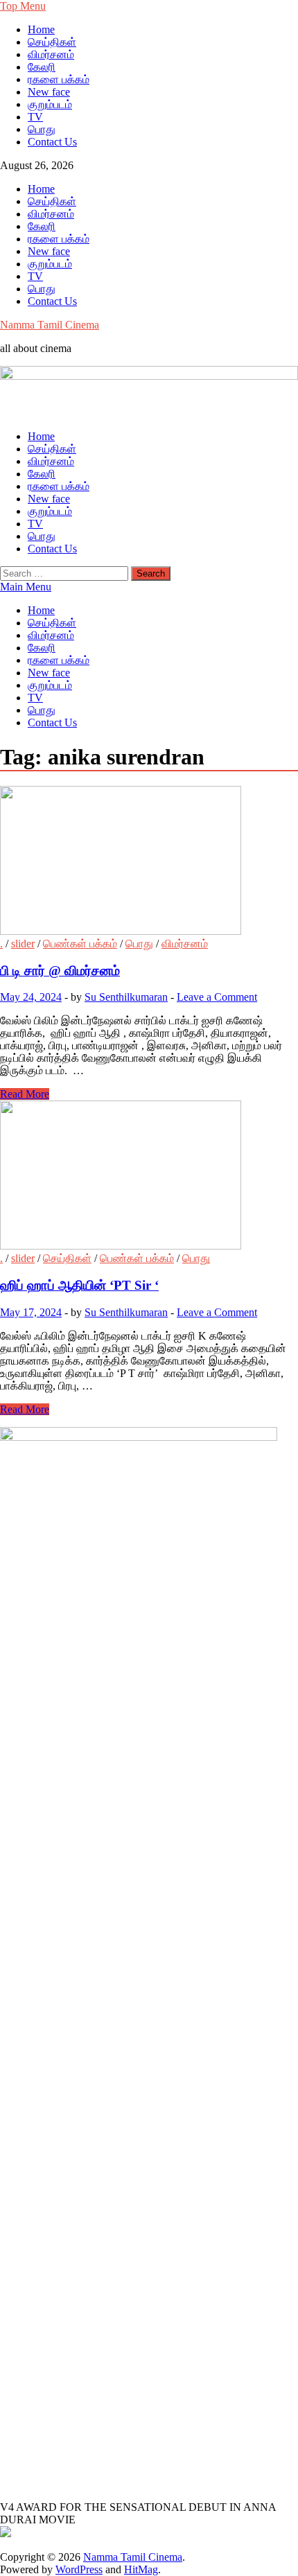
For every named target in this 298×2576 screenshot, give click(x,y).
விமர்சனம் (51, 54)
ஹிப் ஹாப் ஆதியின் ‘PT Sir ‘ (79, 1285)
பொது (42, 129)
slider (23, 944)
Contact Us (52, 142)
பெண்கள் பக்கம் (80, 944)
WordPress (79, 2569)
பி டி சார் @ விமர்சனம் (60, 971)
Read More (25, 1094)
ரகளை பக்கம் (59, 79)
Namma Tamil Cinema (50, 325)
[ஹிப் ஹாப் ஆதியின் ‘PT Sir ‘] (149, 1176)
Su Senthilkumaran (126, 997)
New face (49, 92)
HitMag (141, 2569)
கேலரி (42, 67)
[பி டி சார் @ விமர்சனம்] (149, 862)
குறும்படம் (50, 104)
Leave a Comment (217, 997)
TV (35, 117)
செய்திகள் (52, 42)
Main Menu (26, 587)
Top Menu (23, 6)
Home (41, 29)
